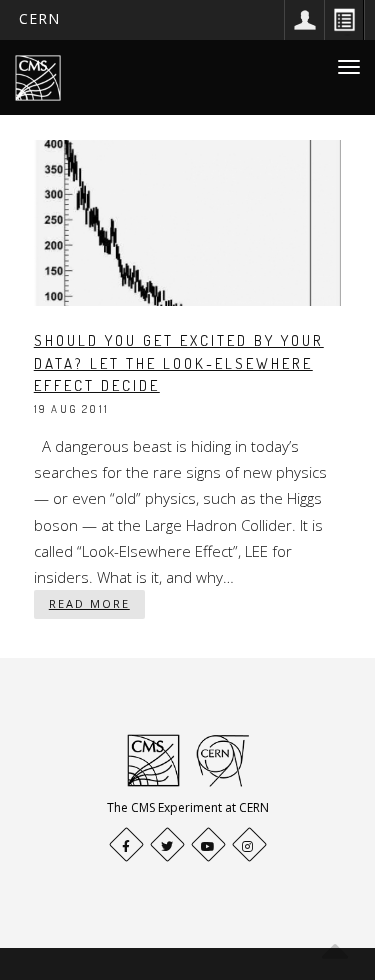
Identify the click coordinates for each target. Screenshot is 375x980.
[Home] (38, 77)
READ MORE (89, 603)
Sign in (304, 20)
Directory (344, 20)
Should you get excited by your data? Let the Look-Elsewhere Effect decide (179, 363)
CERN (39, 18)
